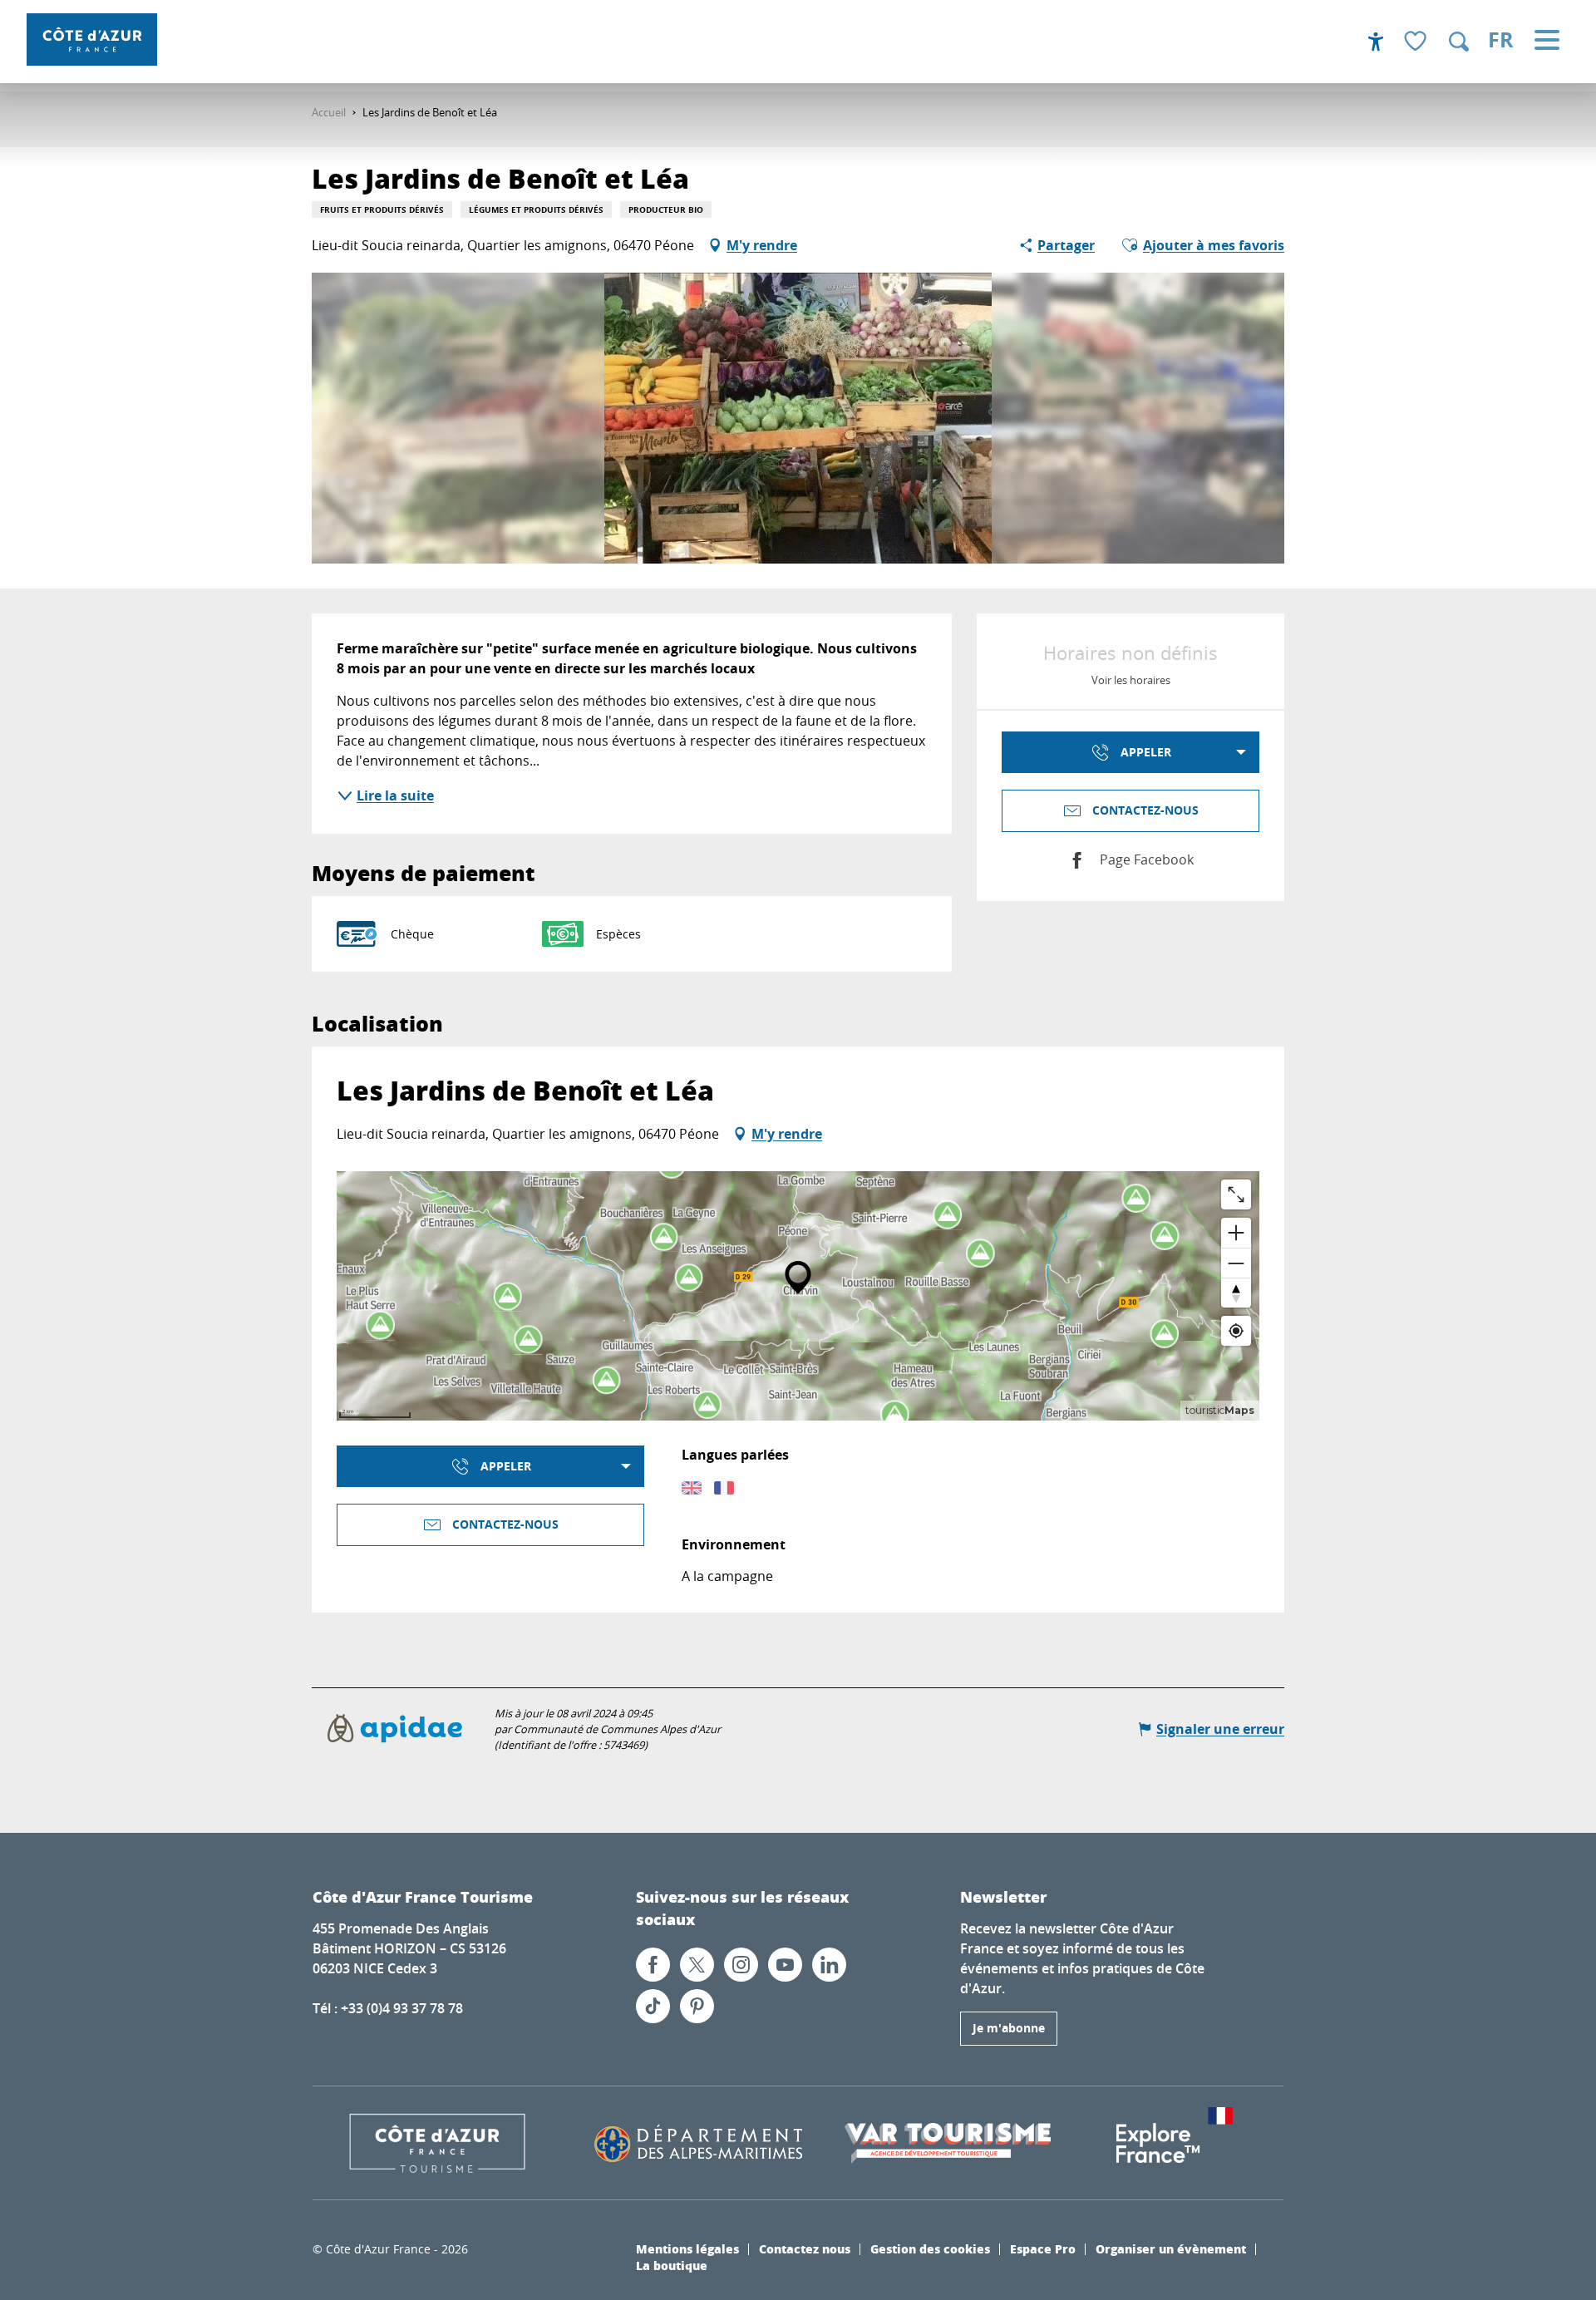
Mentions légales (687, 2248)
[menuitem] (92, 39)
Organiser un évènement (1171, 2248)
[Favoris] (1417, 42)
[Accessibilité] (1376, 42)
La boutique (672, 2265)
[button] (1459, 42)
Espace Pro (1043, 2248)
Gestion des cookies (930, 2248)
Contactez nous (805, 2248)
